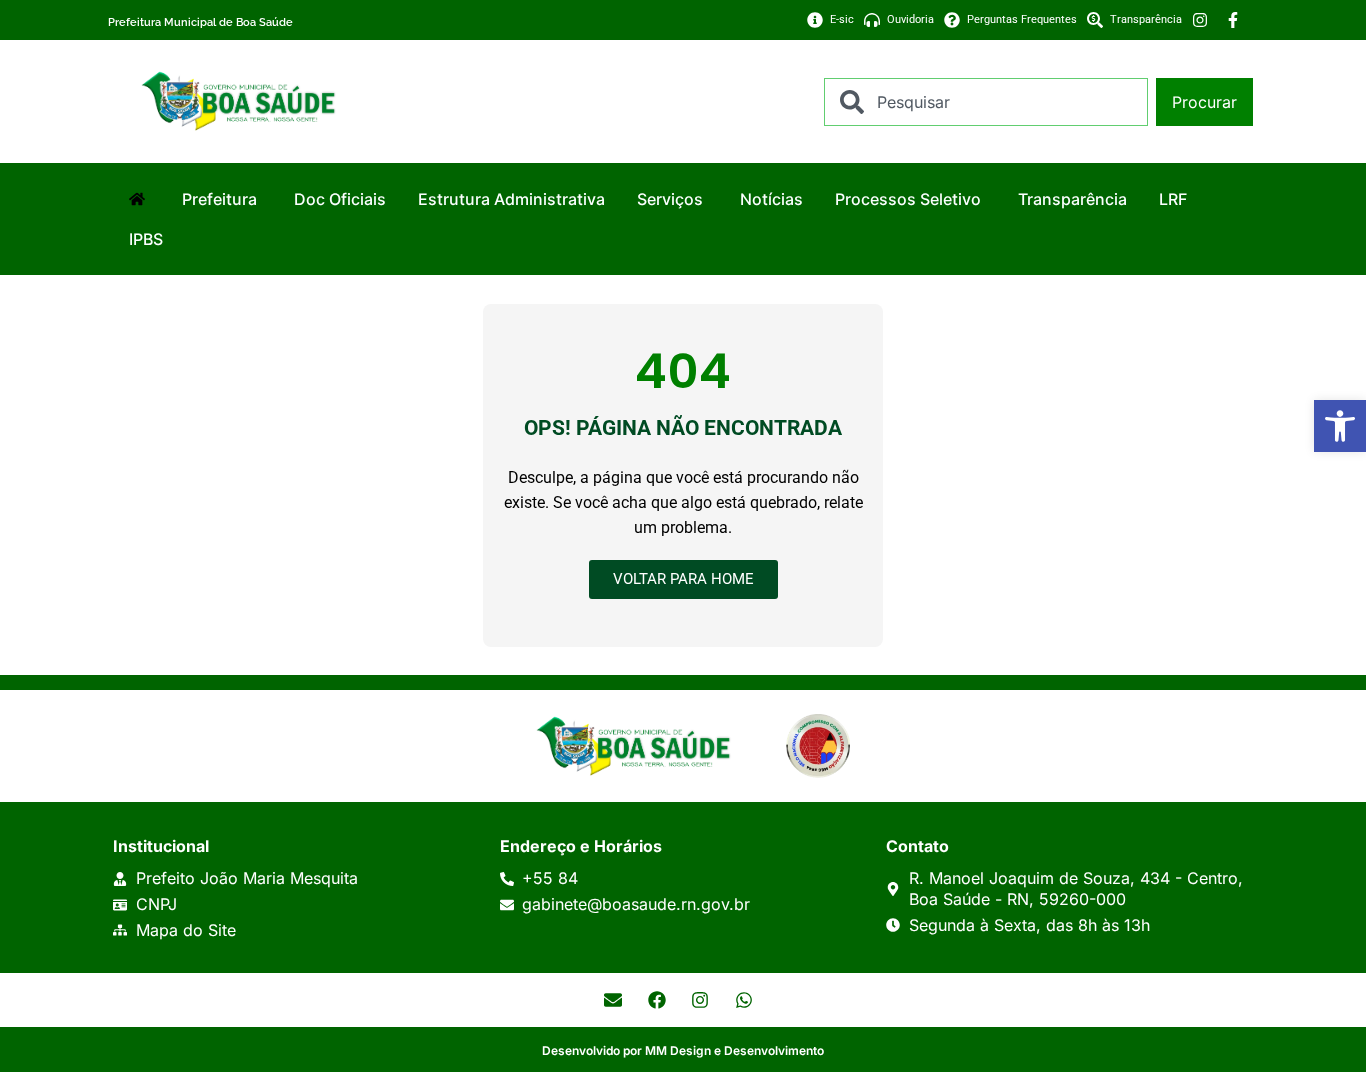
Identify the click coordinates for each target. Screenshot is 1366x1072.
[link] (1340, 426)
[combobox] (986, 102)
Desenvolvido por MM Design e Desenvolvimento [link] (683, 1050)
